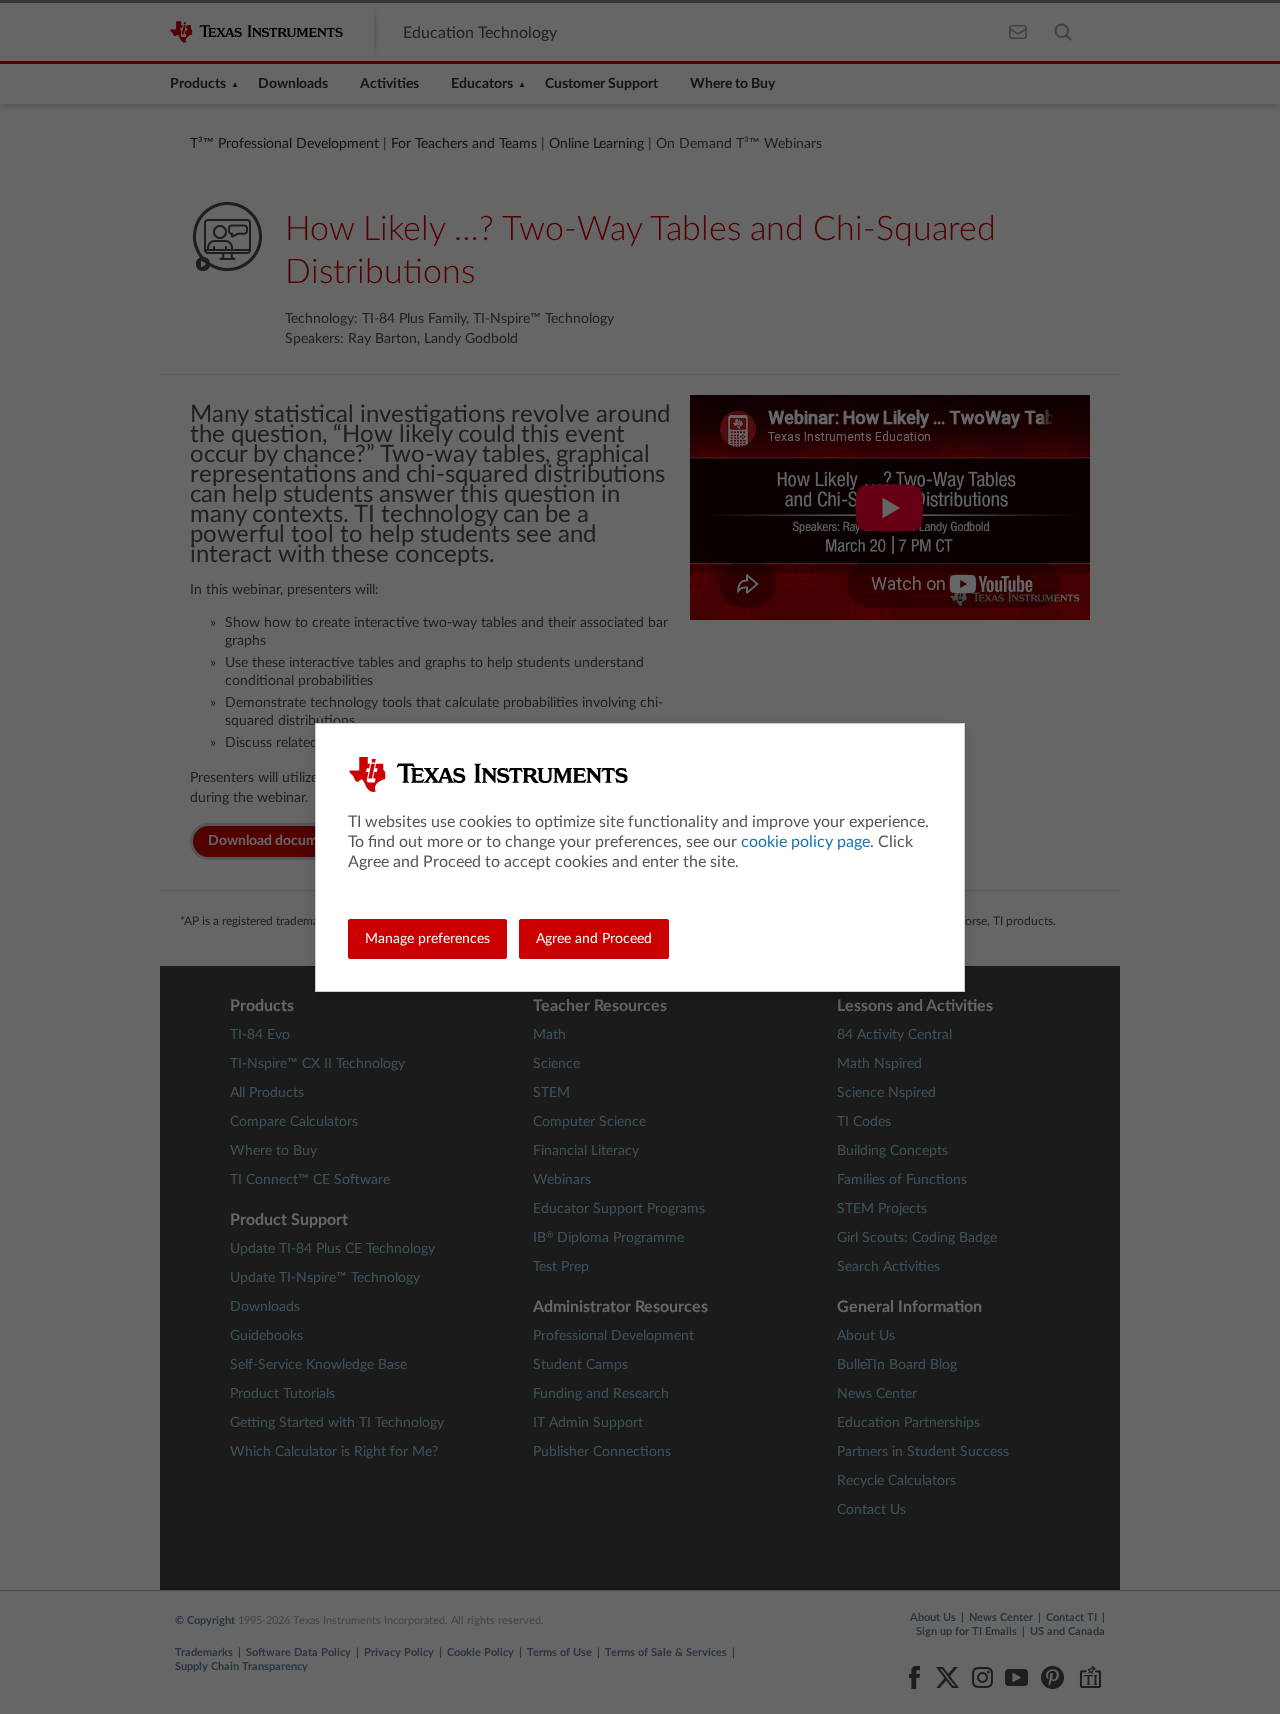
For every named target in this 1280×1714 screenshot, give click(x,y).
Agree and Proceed (594, 939)
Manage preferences (427, 939)
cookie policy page (805, 842)
